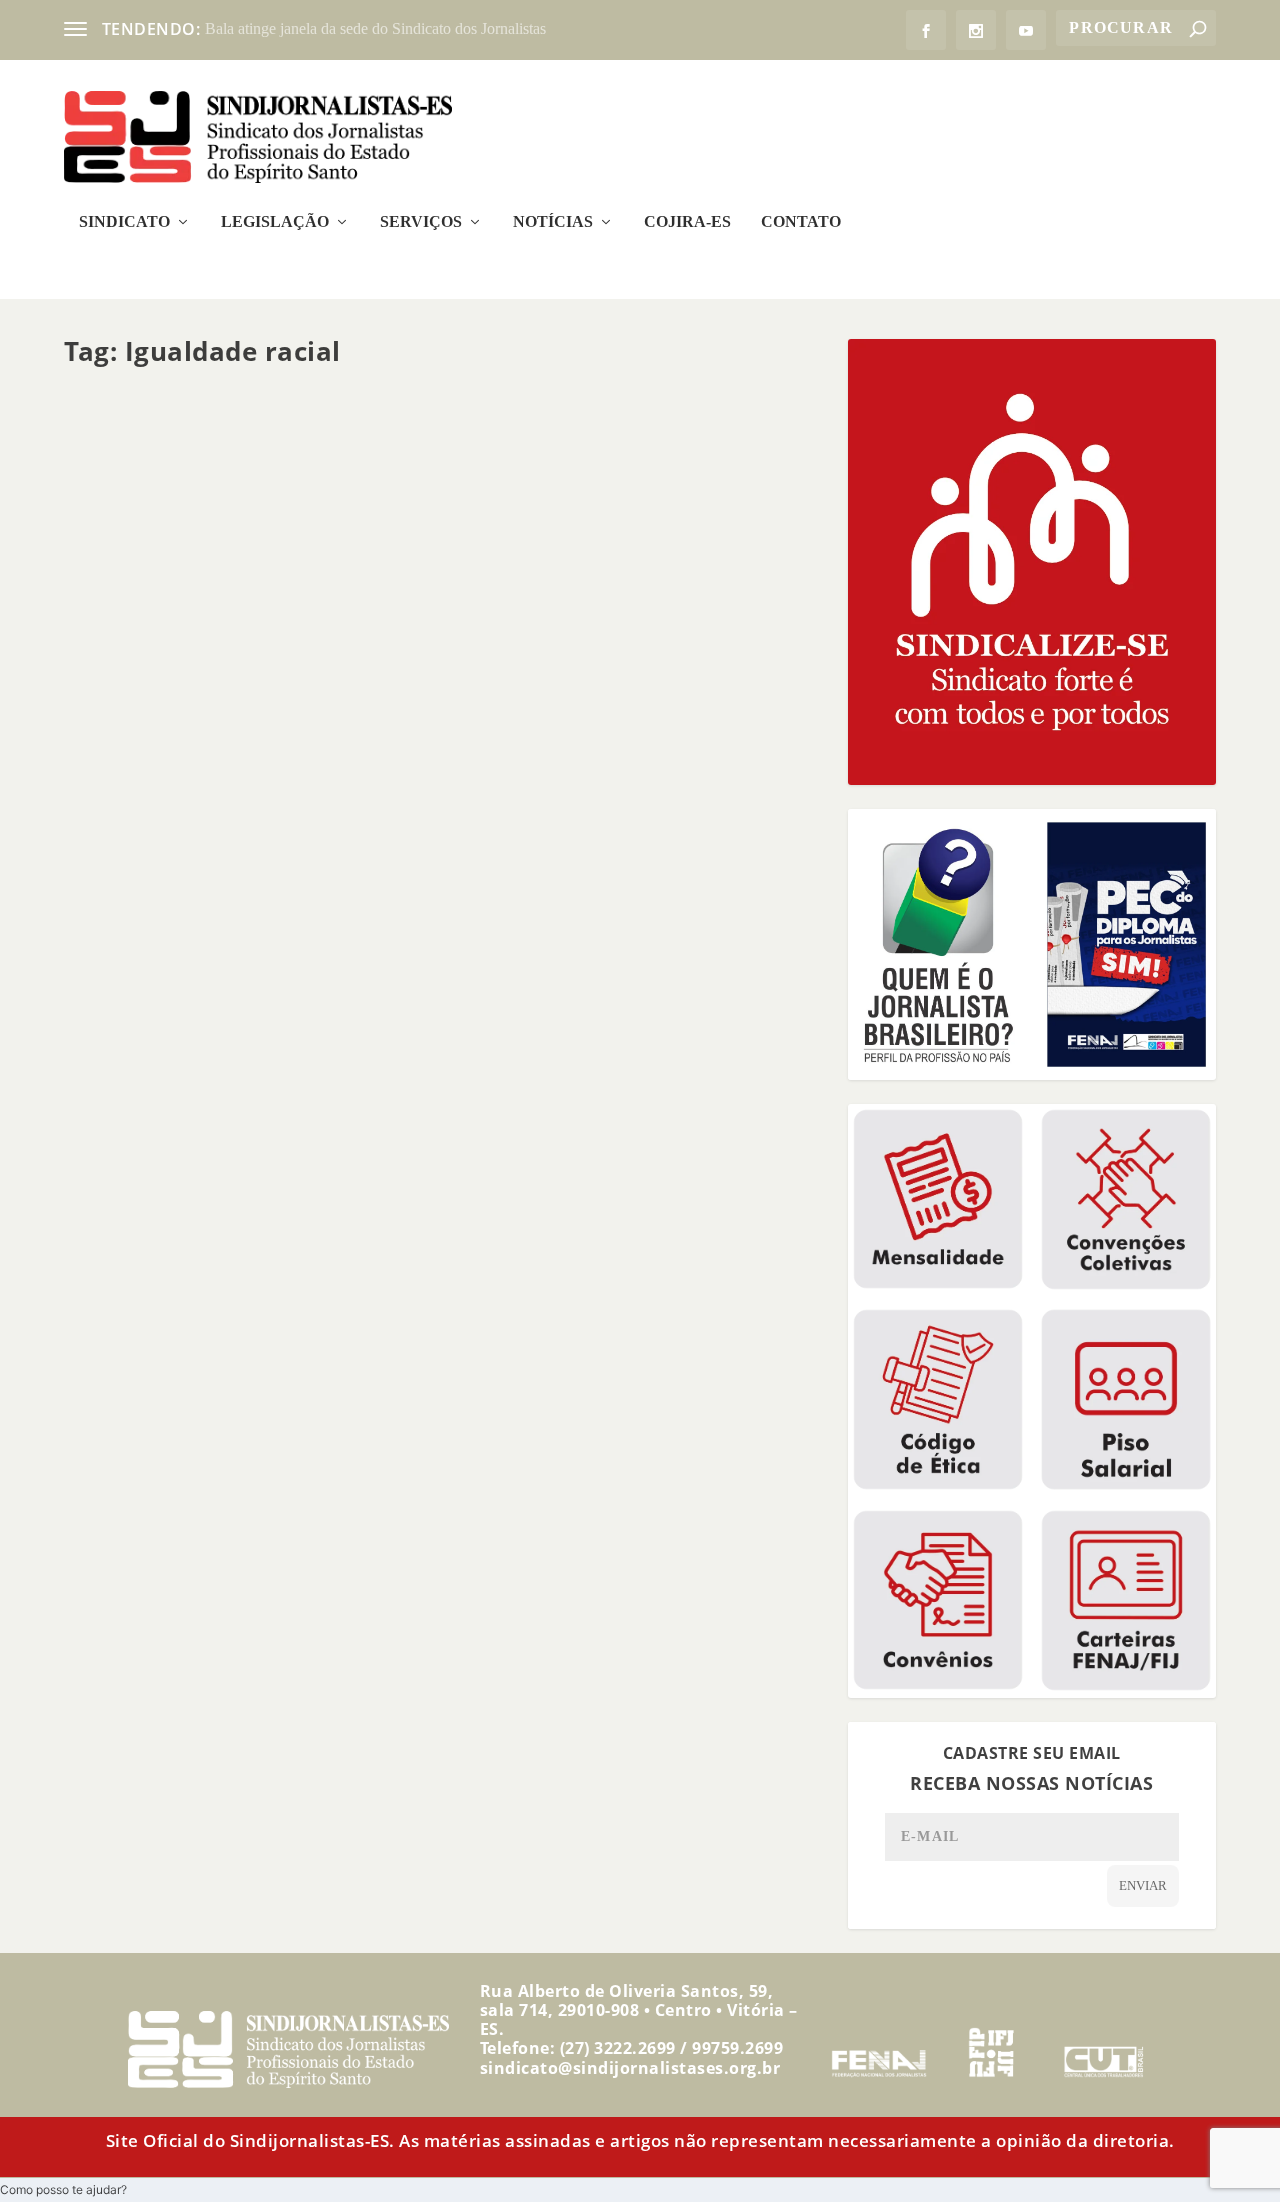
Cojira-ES (687, 222)
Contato (801, 222)
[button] (63, 2189)
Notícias (553, 222)
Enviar (1143, 1885)
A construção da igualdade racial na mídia (262, 735)
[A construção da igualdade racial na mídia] (392, 543)
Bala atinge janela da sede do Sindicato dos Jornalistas (375, 28)
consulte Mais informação (191, 841)
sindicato (124, 766)
